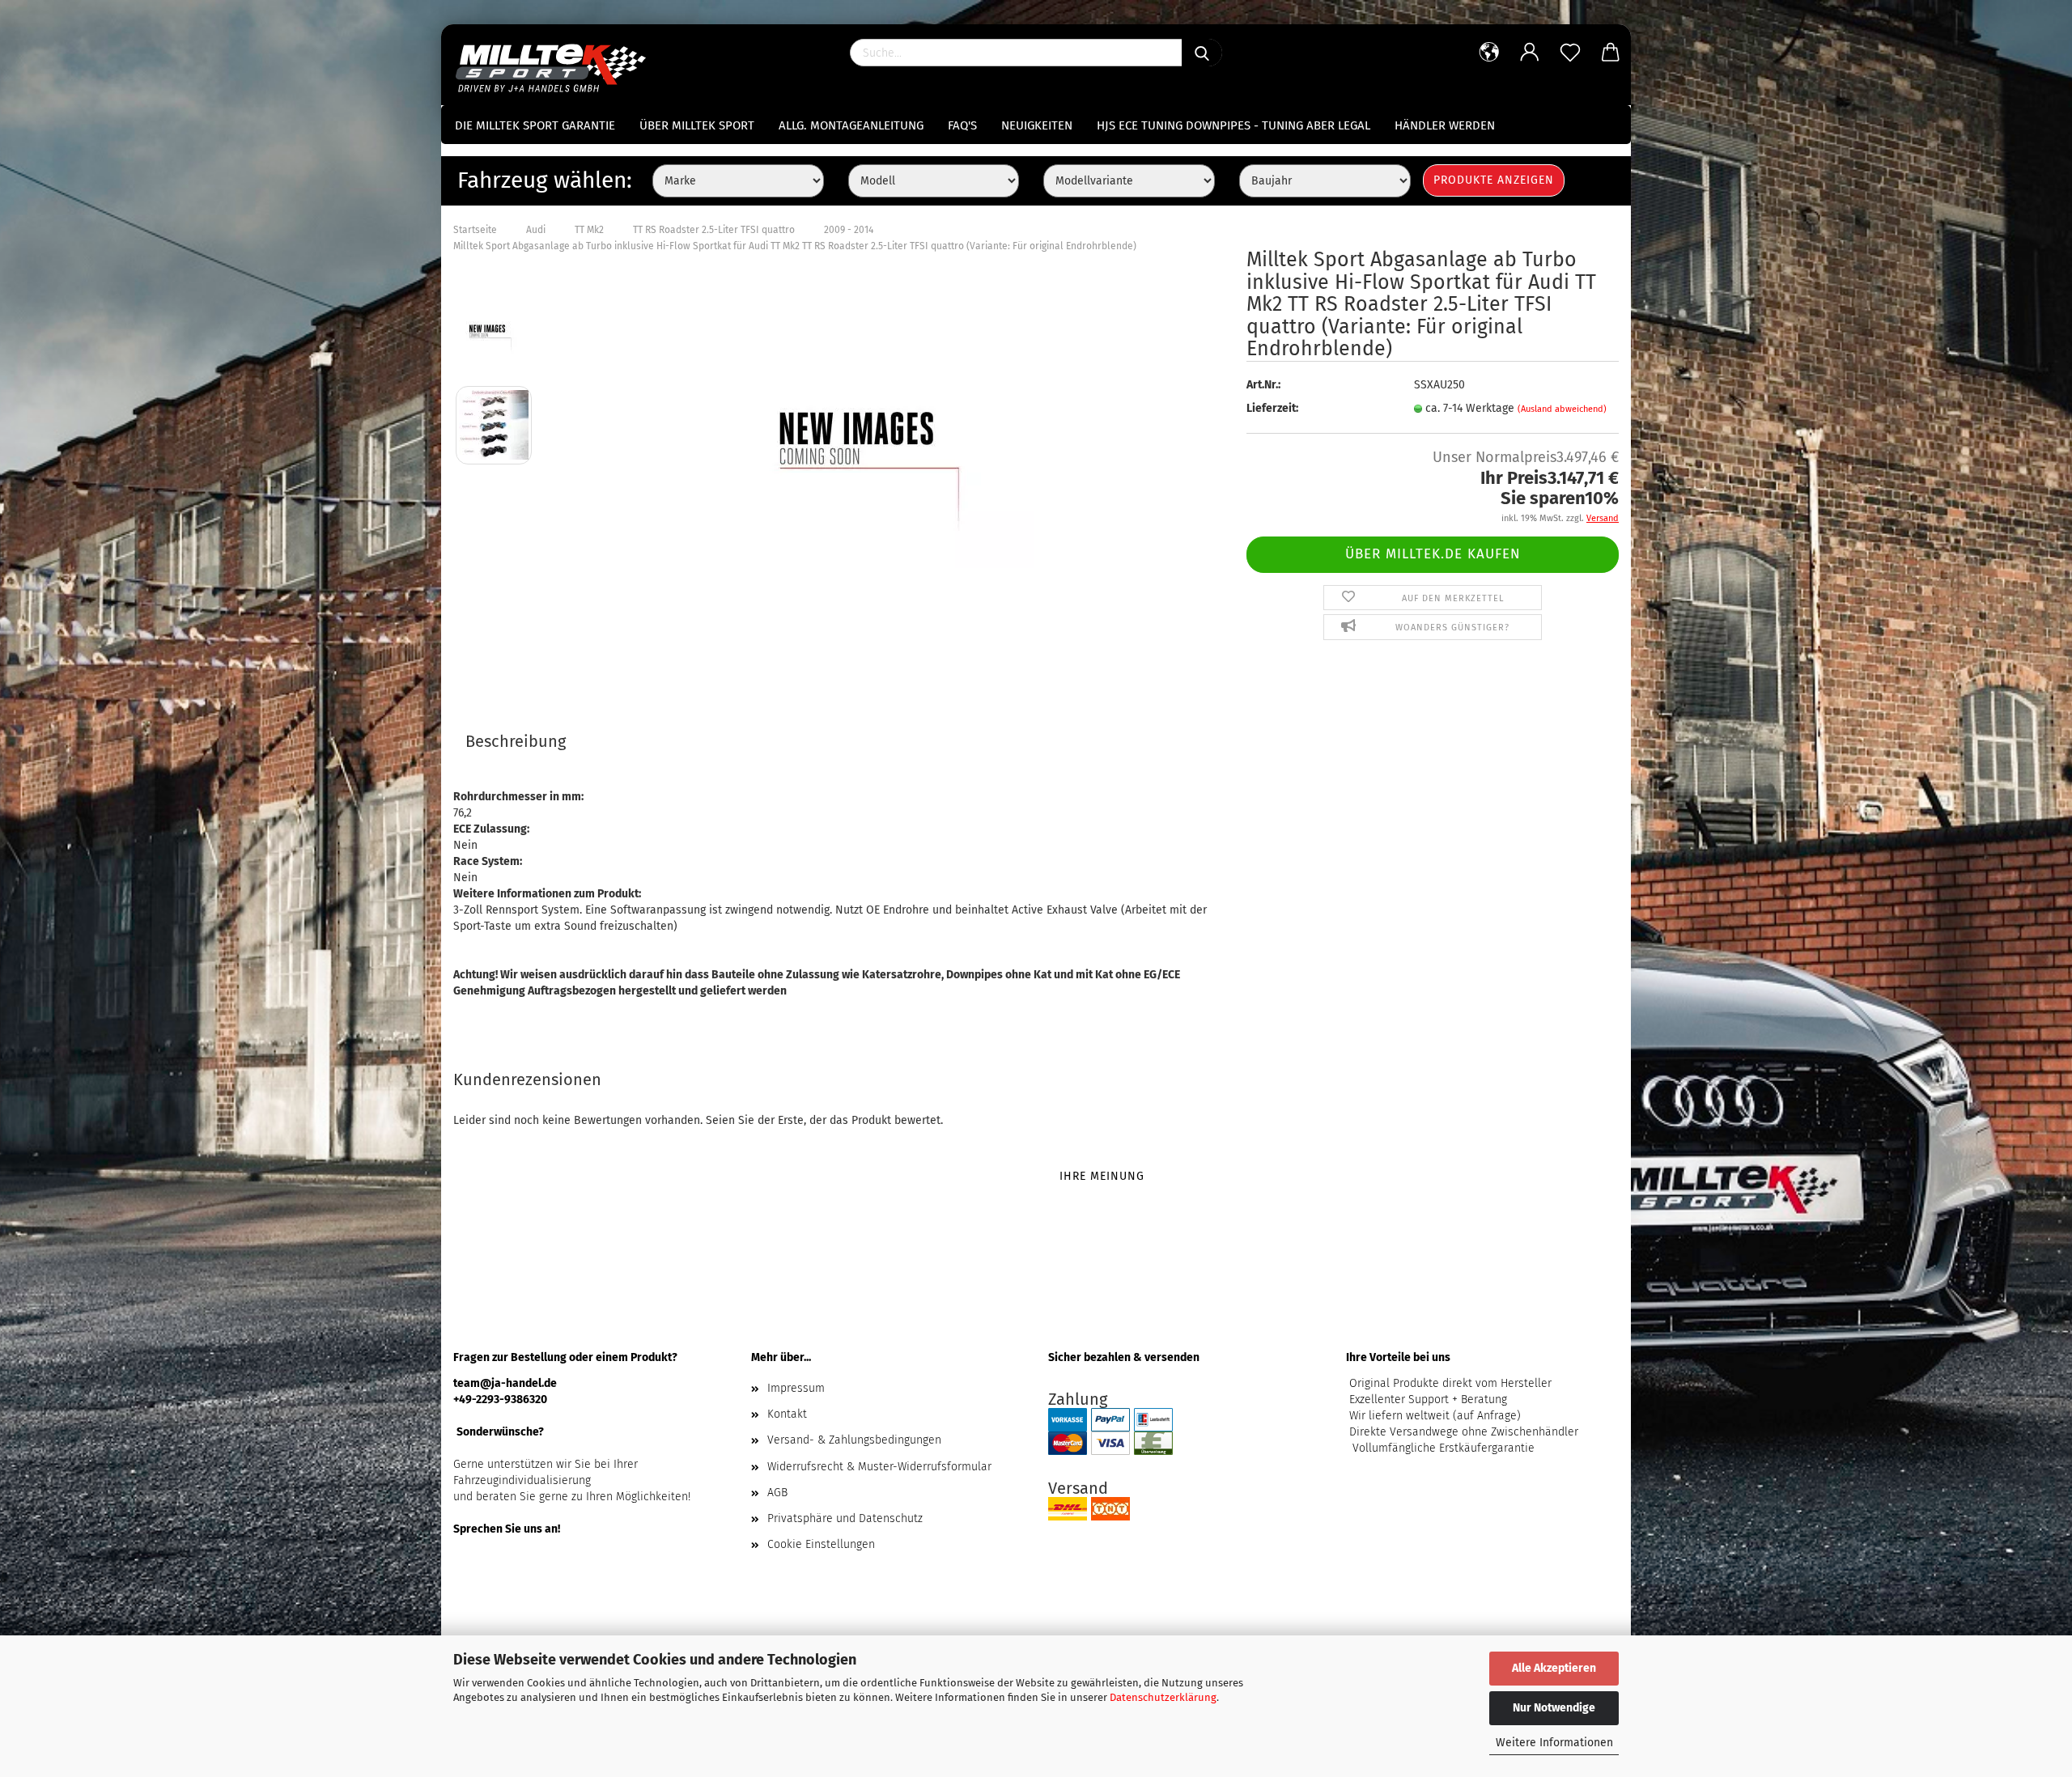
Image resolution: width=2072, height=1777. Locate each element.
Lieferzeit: (1272, 408)
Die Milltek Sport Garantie (535, 125)
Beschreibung (516, 741)
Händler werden (1445, 125)
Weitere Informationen (1554, 1743)
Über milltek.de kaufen (1433, 554)
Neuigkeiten (1037, 125)
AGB (777, 1493)
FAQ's (962, 125)
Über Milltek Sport (697, 125)
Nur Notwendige (1554, 1708)
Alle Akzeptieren (1554, 1668)
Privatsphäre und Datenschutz (845, 1518)
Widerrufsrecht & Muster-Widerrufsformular (879, 1467)
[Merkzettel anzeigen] (1570, 53)
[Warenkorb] (1611, 53)
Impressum (796, 1388)
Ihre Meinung (1102, 1176)
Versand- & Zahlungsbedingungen (854, 1440)
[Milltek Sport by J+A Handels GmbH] (556, 65)
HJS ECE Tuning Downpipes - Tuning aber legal (1233, 125)
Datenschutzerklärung (1163, 1697)
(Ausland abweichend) (1562, 409)
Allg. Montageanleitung (851, 125)
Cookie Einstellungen (821, 1544)
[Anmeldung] (1530, 53)
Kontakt (787, 1414)
